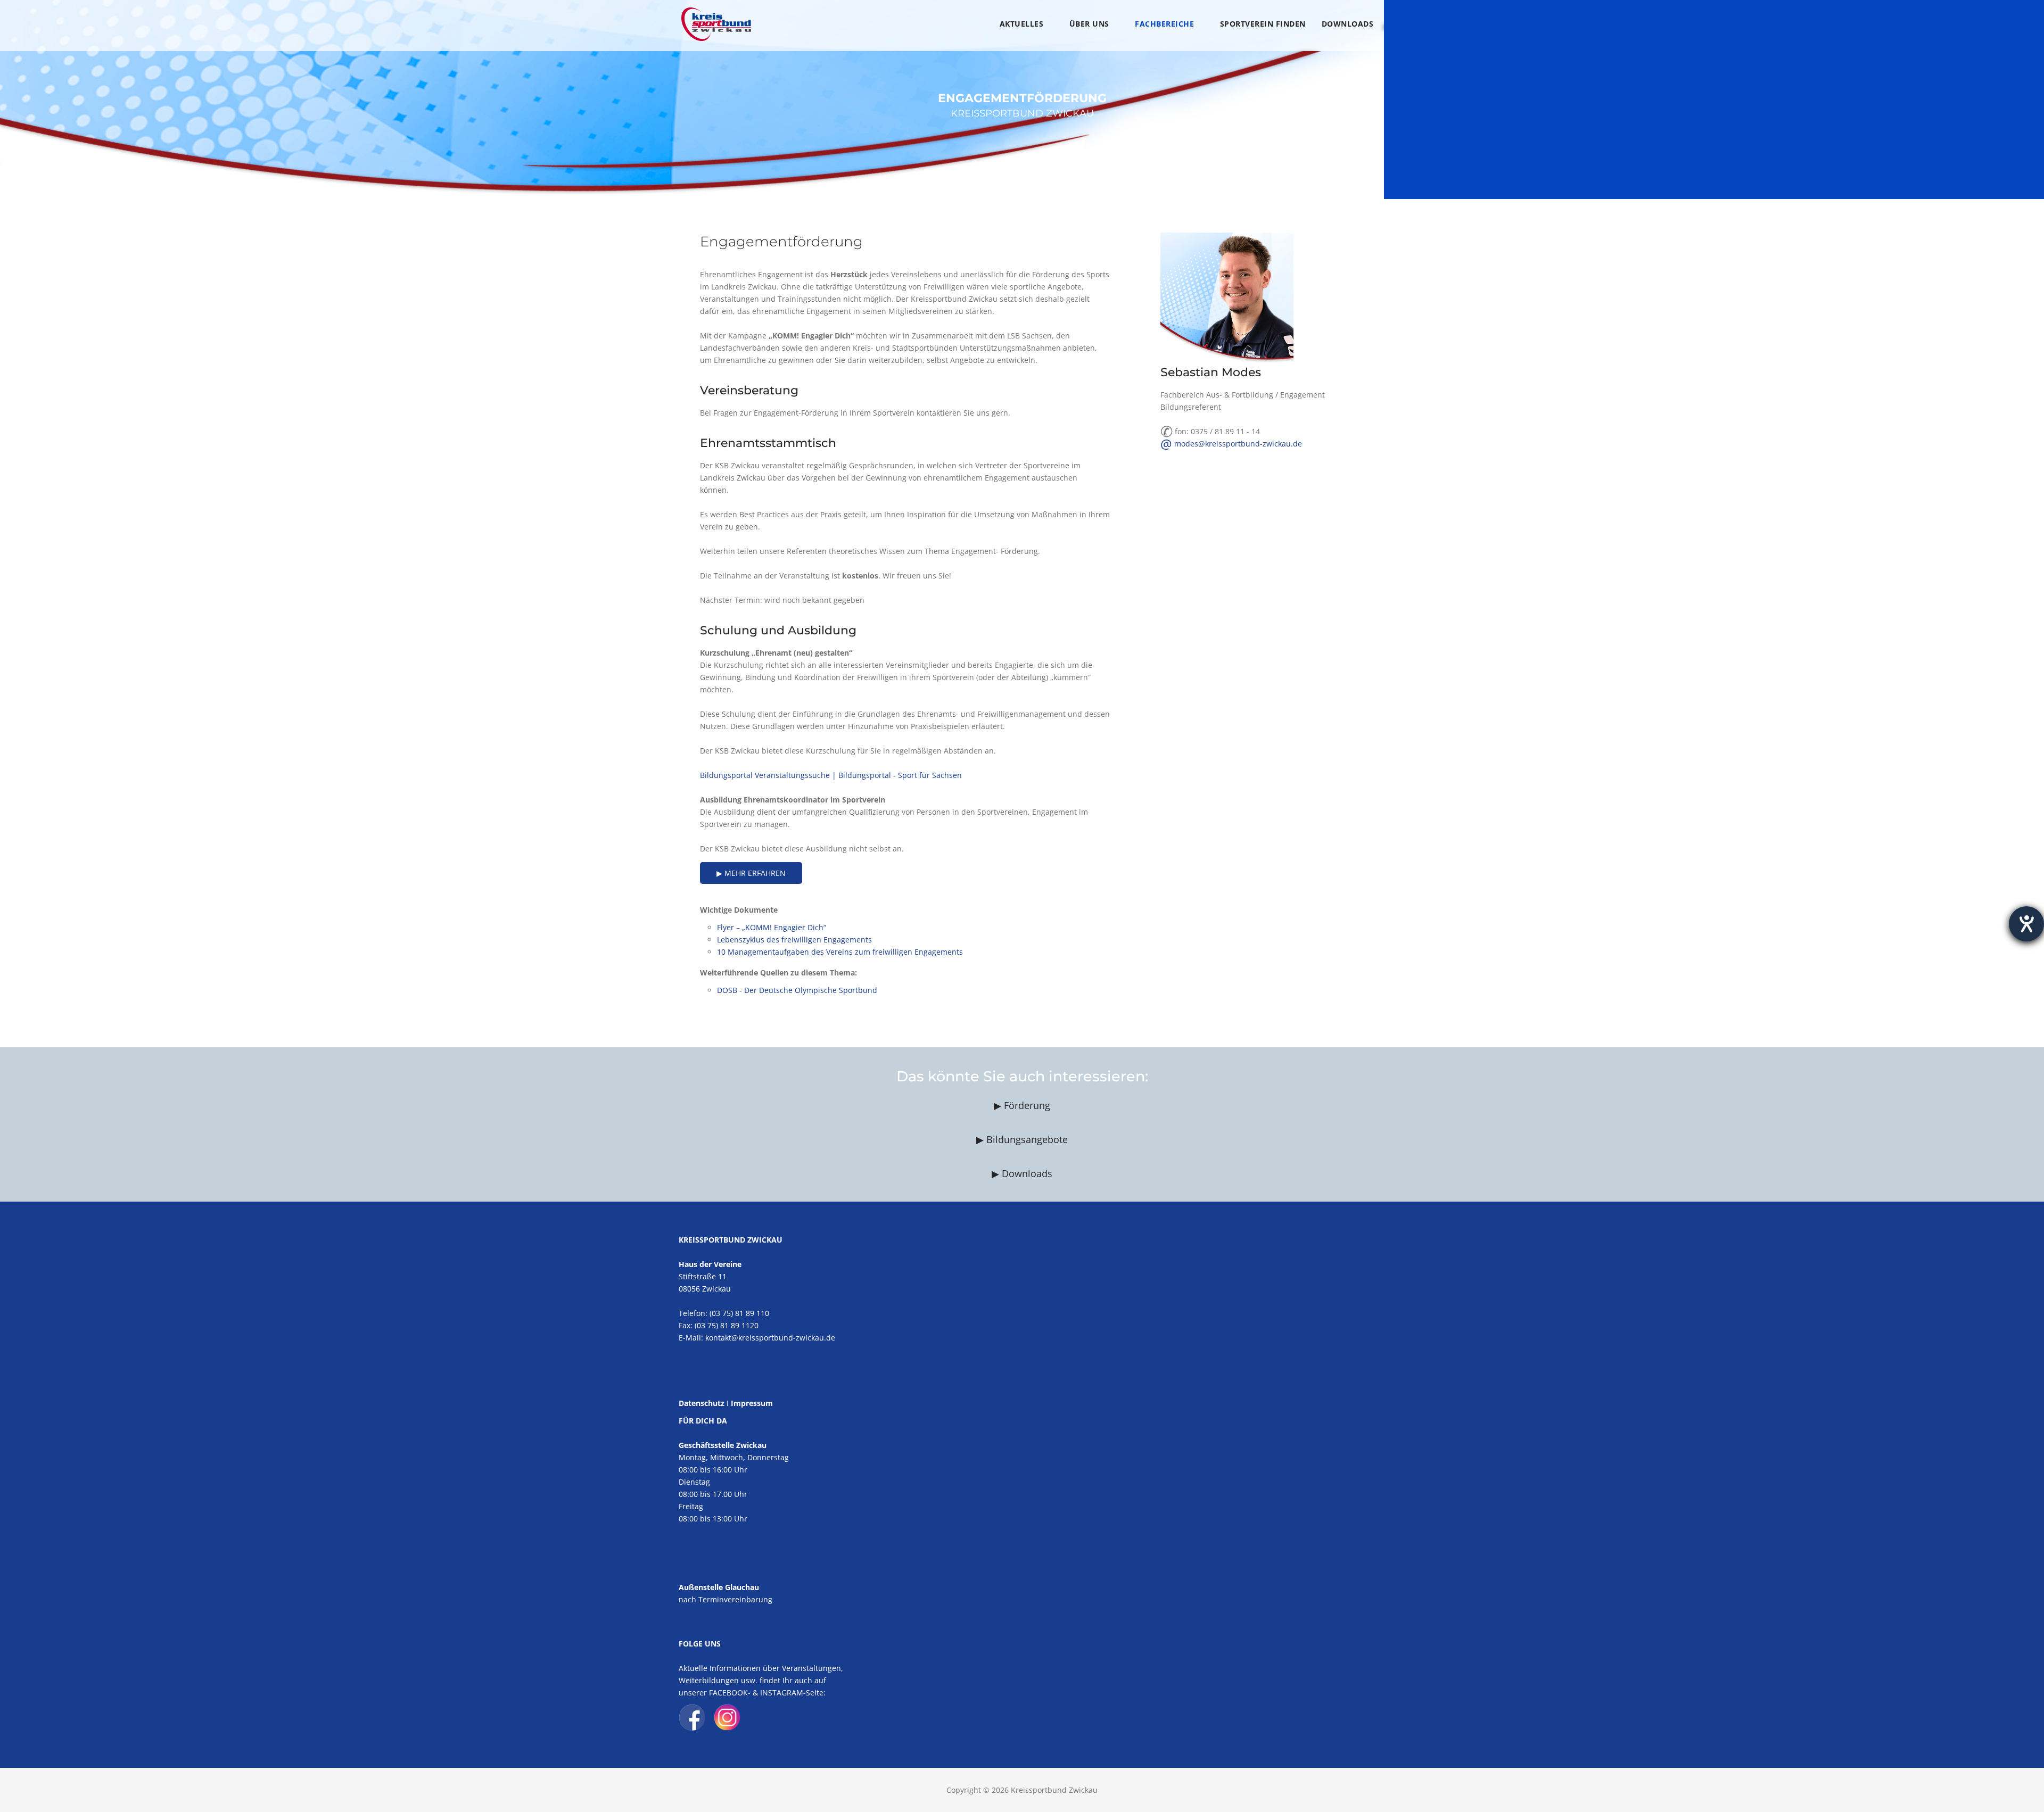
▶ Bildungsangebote (1022, 1139)
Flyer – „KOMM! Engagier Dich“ (772, 927)
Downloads (1348, 24)
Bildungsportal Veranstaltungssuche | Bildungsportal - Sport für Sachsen (831, 775)
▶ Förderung (1022, 1105)
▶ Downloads (1022, 1173)
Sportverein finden (1263, 24)
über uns (1089, 24)
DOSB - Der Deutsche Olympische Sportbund (797, 990)
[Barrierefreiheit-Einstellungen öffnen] (2026, 924)
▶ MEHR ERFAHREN (751, 873)
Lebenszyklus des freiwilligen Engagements (794, 940)
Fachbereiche (1164, 24)
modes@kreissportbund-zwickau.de (1231, 444)
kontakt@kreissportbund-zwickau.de (770, 1338)
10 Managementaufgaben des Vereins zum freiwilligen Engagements (840, 952)
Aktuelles (1022, 24)
